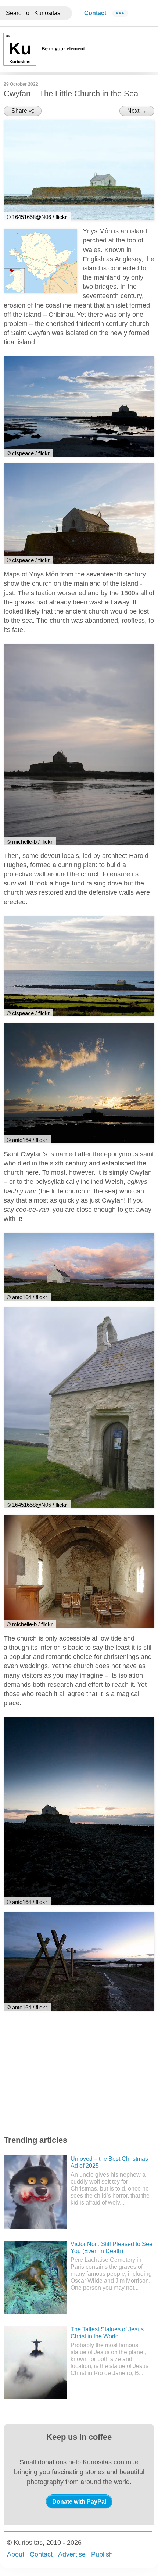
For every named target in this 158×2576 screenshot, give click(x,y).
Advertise (72, 2554)
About (16, 2554)
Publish (102, 2554)
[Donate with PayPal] (79, 2501)
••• (120, 13)
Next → (137, 111)
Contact (95, 13)
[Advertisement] (59, 2074)
